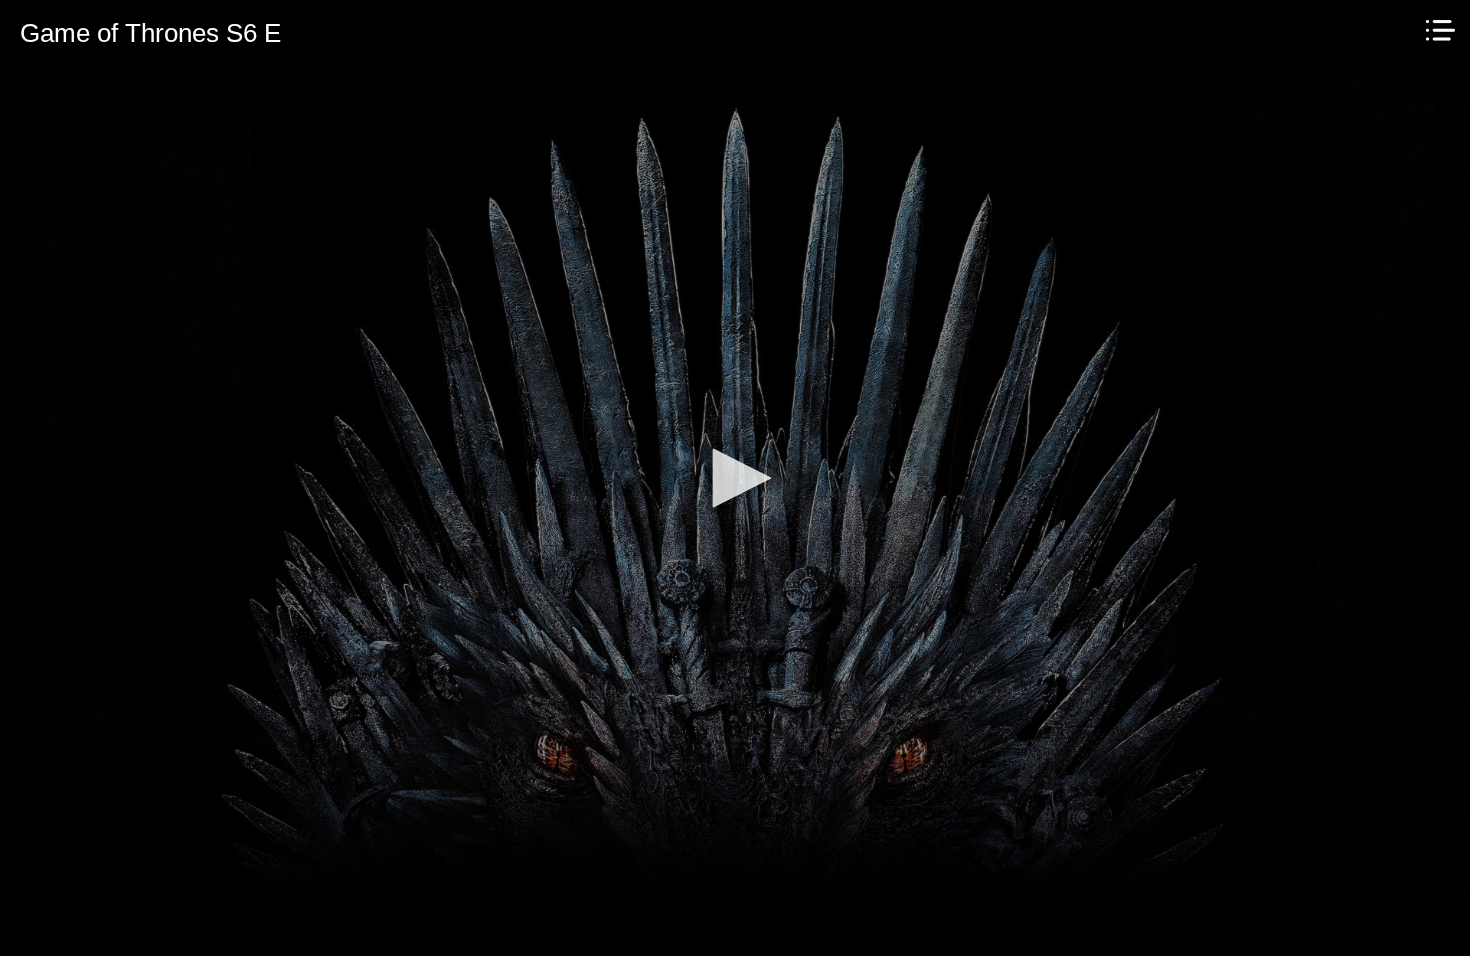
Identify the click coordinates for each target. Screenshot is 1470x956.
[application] (735, 478)
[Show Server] (1440, 30)
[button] (735, 478)
